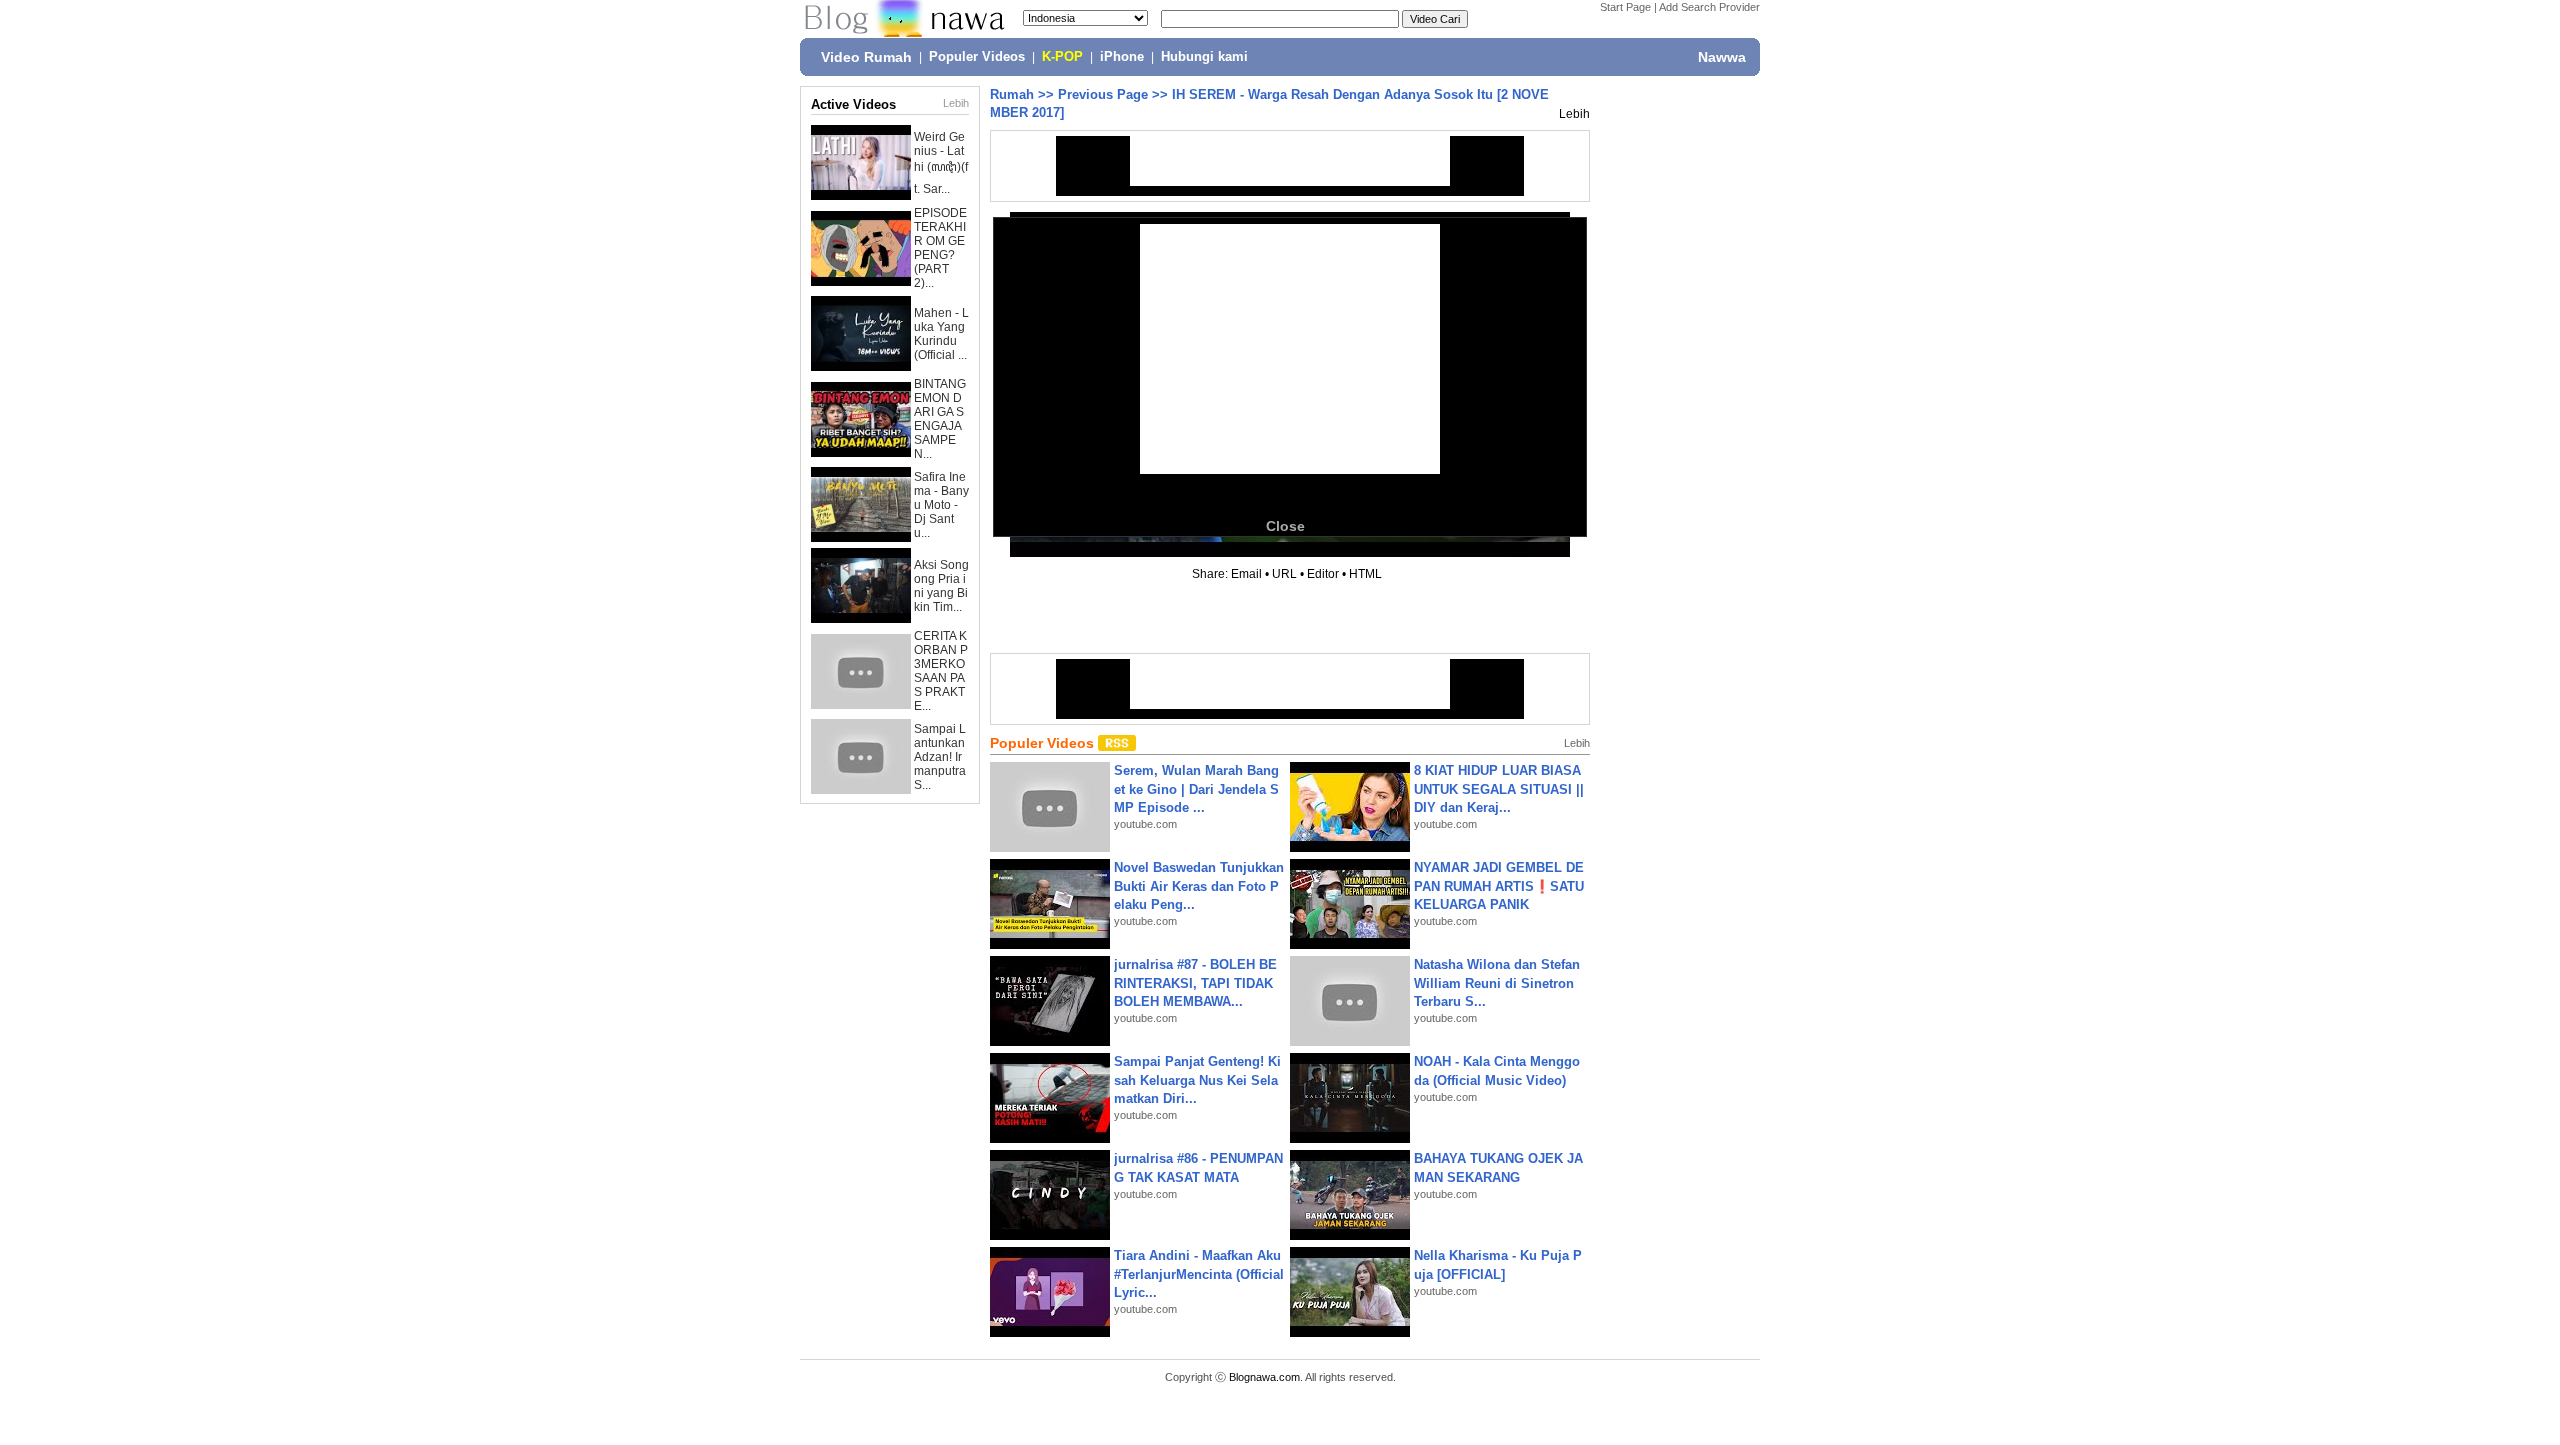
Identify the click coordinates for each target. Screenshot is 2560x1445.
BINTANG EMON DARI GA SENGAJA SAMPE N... (940, 419)
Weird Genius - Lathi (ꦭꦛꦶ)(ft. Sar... (941, 163)
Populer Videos (977, 57)
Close (1285, 526)
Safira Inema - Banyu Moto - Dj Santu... (941, 505)
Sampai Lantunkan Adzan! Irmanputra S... (940, 757)
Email (1246, 574)
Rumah (1012, 94)
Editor (1323, 574)
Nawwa (1722, 57)
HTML (1365, 574)
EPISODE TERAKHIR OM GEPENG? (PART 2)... (940, 248)
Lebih (956, 103)
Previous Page (1103, 94)
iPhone (1122, 57)
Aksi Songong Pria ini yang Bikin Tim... (941, 586)
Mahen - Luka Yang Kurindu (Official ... (941, 334)
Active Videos (853, 104)
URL (1284, 574)
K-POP (1062, 57)
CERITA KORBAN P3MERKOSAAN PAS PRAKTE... (941, 671)
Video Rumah (866, 57)
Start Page (1625, 7)
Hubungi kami (1204, 57)
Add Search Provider (1709, 7)
